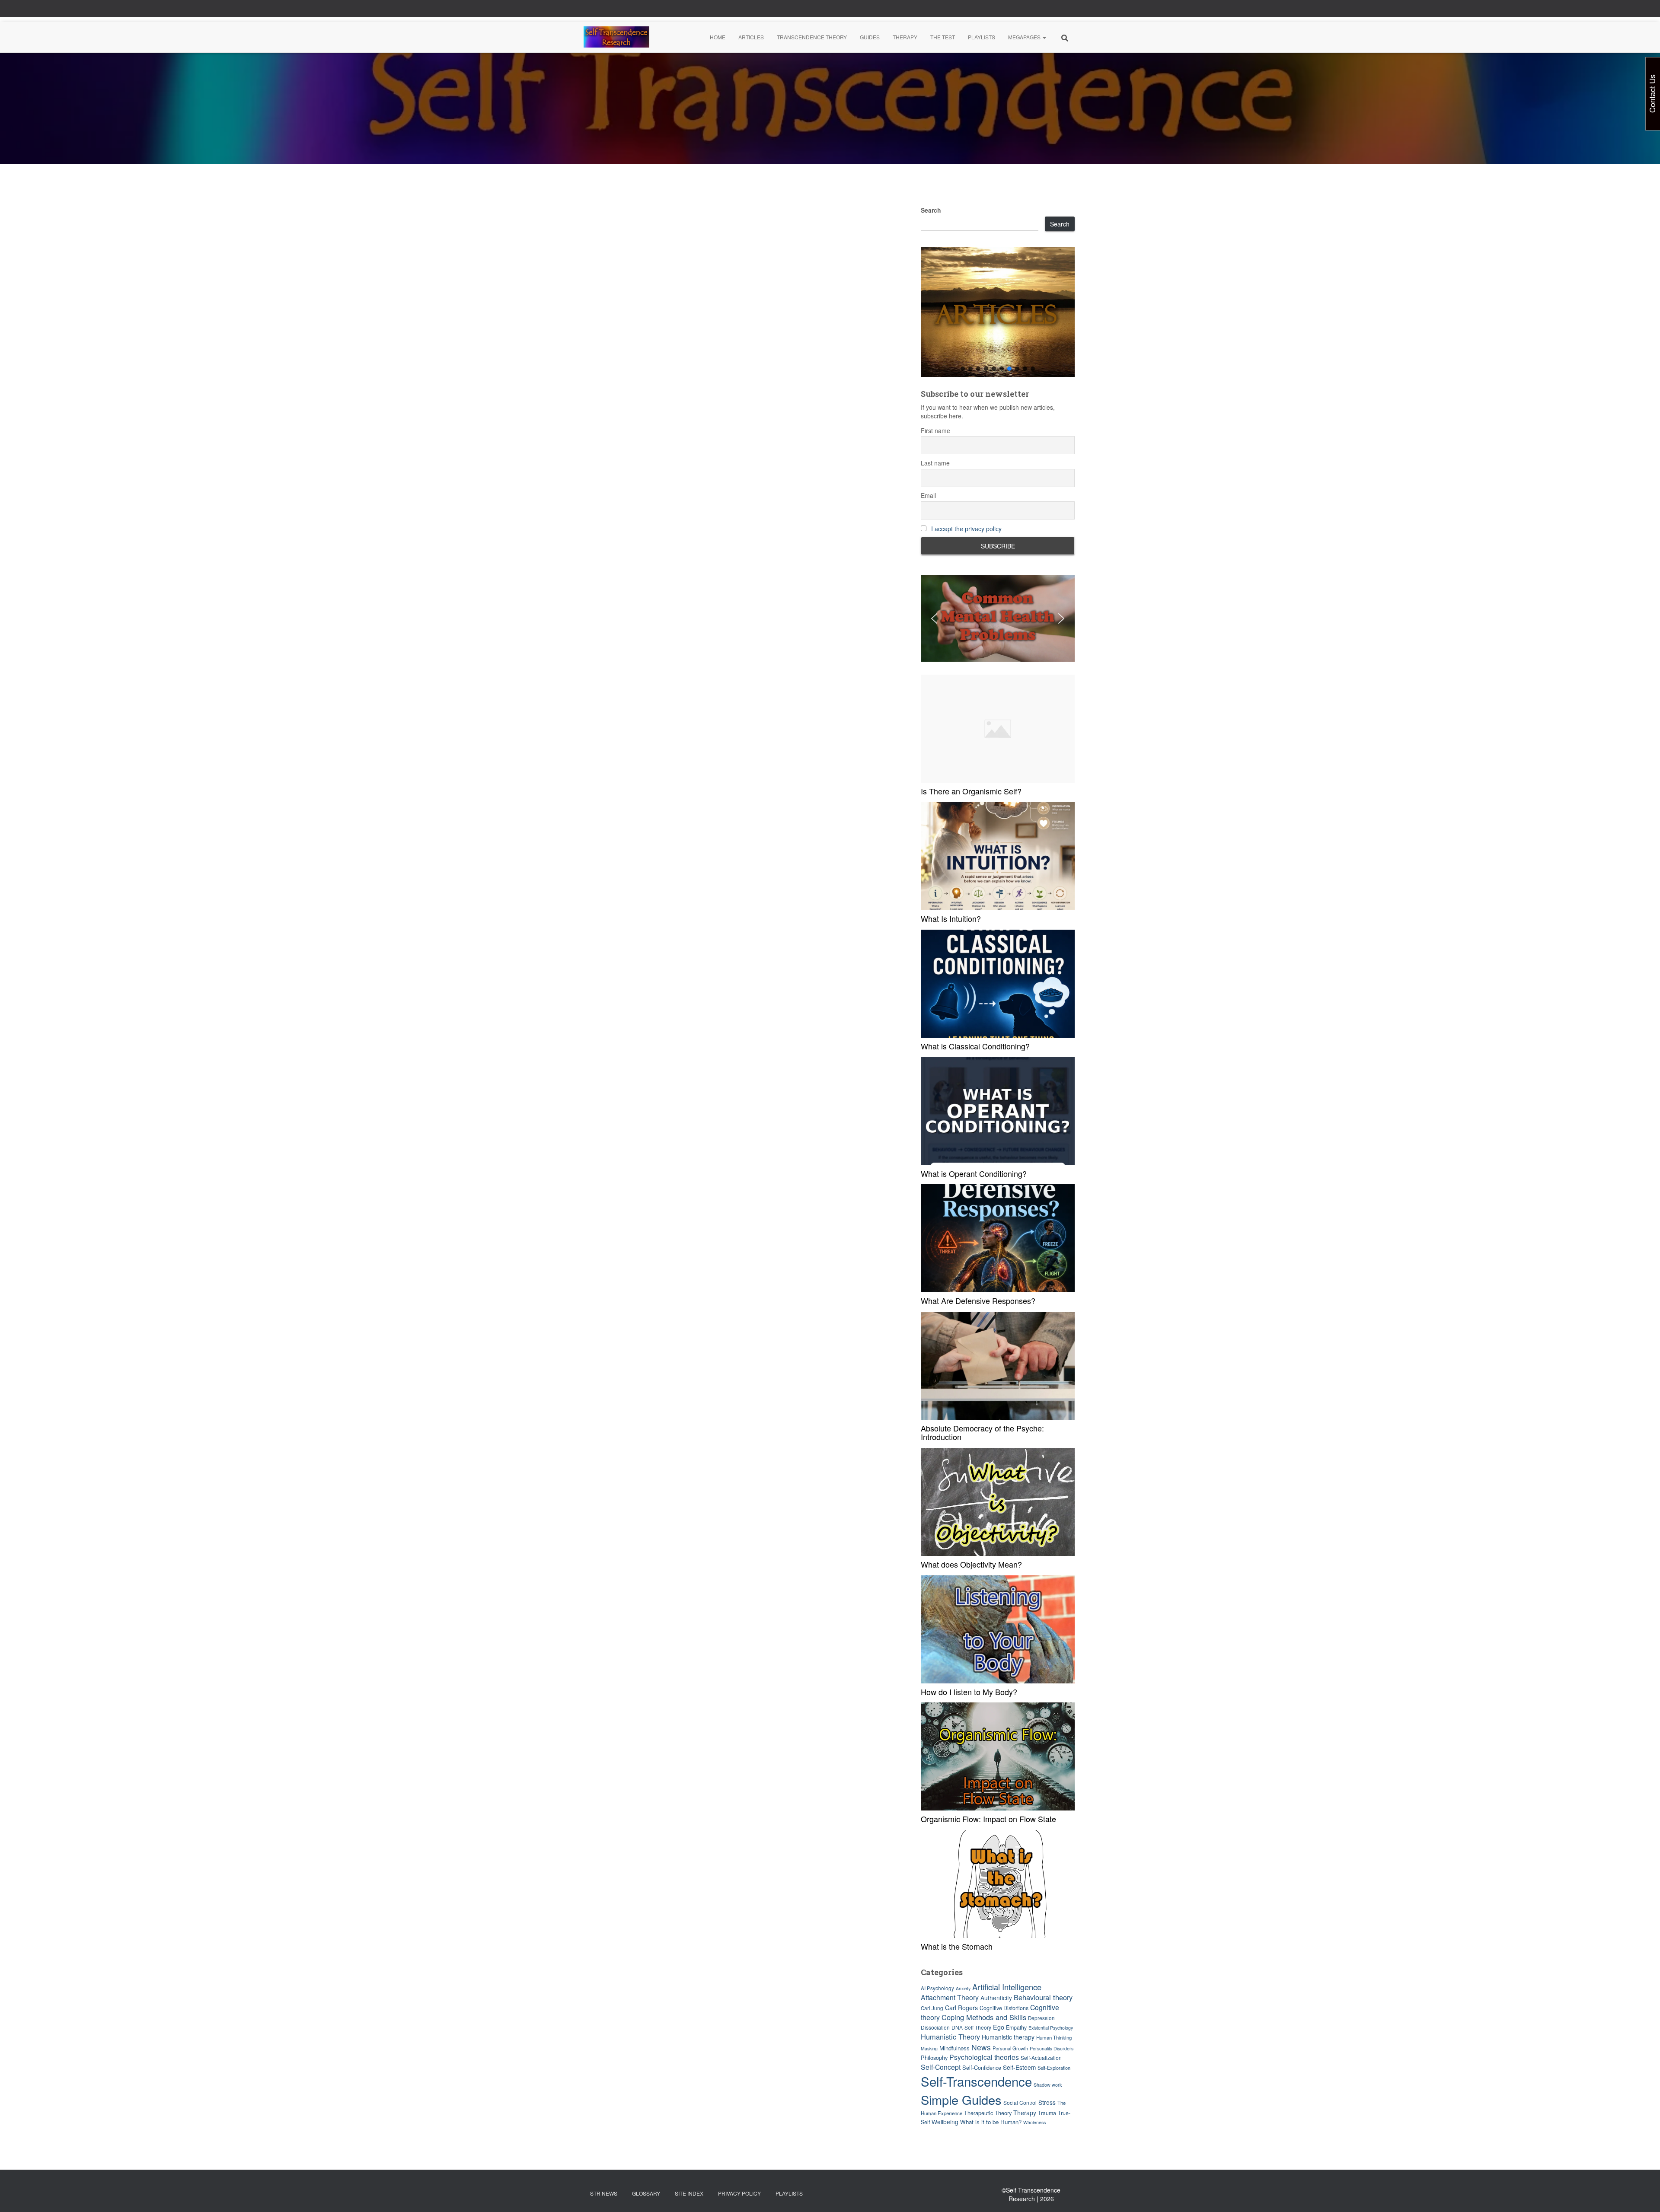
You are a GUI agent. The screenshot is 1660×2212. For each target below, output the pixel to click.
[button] (1044, 37)
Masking (929, 2048)
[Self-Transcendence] (616, 37)
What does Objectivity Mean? (971, 1564)
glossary (646, 2193)
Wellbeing (945, 2122)
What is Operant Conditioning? (974, 1173)
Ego (999, 2027)
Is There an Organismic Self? (971, 791)
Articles (751, 37)
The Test (943, 37)
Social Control (1020, 2102)
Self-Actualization (1041, 2057)
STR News (604, 2193)
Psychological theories (984, 2057)
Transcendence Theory (812, 37)
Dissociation (935, 2027)
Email (928, 495)
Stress (1047, 2102)
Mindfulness (954, 2048)
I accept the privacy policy (966, 529)
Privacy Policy (739, 2193)
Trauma (1047, 2113)
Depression (1041, 2018)
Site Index (689, 2193)
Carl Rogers (961, 2008)
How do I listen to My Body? (969, 1692)
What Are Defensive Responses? (978, 1300)
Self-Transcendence (976, 2081)
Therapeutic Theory (988, 2113)
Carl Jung (932, 2008)
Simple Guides (961, 2099)
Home (718, 37)
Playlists (982, 37)
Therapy (905, 37)
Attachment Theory (950, 1997)
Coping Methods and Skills (984, 2017)
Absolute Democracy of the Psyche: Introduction (982, 1432)
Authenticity (996, 1998)
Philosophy (934, 2057)
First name (935, 430)
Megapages (1025, 37)
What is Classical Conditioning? (975, 1046)
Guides (870, 37)
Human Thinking (1054, 2037)
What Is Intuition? (951, 918)
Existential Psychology (1051, 2028)
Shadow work (1048, 2085)
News (981, 2047)
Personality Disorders (1052, 2048)
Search (931, 210)
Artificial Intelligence (1007, 1987)
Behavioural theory (1043, 1997)
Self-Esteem (1019, 2067)
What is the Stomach (957, 1946)
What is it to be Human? (991, 2122)
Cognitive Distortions (1004, 2008)
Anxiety (963, 1988)
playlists (789, 2193)
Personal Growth (1010, 2048)
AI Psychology (937, 1988)
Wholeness (1034, 2122)
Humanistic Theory (950, 2037)
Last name (935, 463)
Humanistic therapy (1008, 2037)
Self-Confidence (982, 2067)
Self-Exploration (1054, 2068)
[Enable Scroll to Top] (1643, 2195)
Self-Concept (941, 2067)
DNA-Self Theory (971, 2027)
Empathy (1016, 2027)
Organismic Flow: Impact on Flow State (988, 1819)
